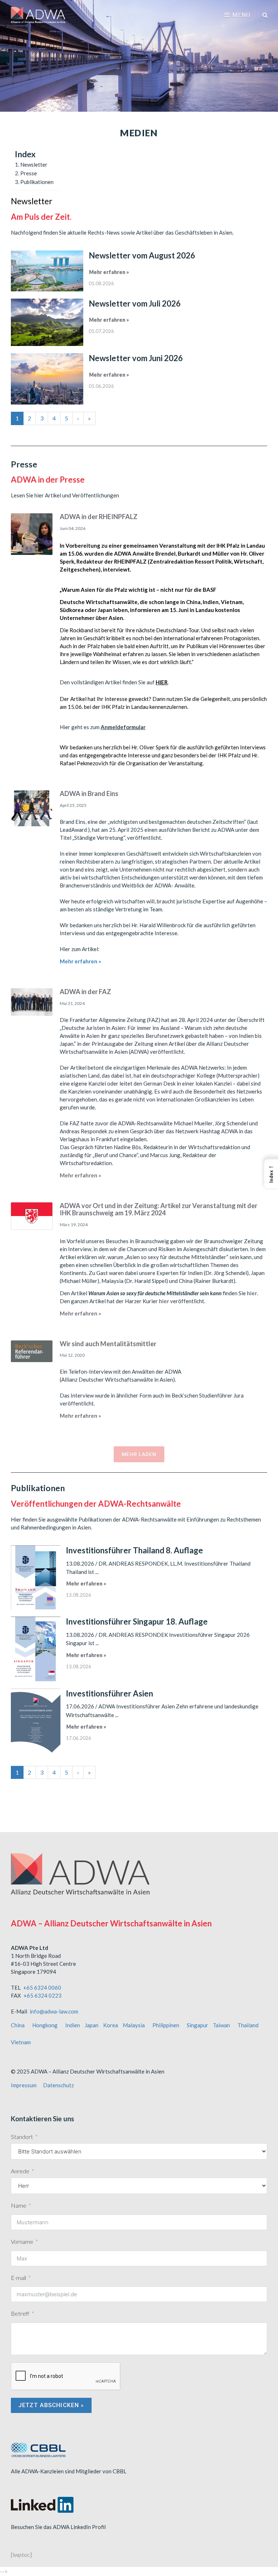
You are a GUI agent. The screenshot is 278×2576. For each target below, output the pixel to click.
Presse (29, 173)
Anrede (20, 2171)
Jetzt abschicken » (51, 2405)
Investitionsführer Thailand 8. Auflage (134, 1550)
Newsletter (34, 164)
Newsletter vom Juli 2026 (135, 303)
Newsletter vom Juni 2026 (136, 358)
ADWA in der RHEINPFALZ (99, 517)
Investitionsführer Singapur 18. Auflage (137, 1621)
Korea (111, 2025)
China (18, 2025)
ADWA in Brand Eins (89, 793)
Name (19, 2205)
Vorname (22, 2241)
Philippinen (166, 2025)
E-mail (18, 2278)
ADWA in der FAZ (85, 992)
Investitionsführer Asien (109, 1693)
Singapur (197, 2025)
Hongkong (45, 2025)
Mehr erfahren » (109, 272)
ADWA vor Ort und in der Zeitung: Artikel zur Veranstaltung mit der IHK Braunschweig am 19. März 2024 (159, 1209)
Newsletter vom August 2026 (142, 255)
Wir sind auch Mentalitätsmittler (108, 1344)
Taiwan (221, 2025)
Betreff (20, 2313)
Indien (73, 2025)
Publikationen (37, 182)
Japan (92, 2025)
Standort (22, 2137)
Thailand (248, 2025)
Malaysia (134, 2025)
